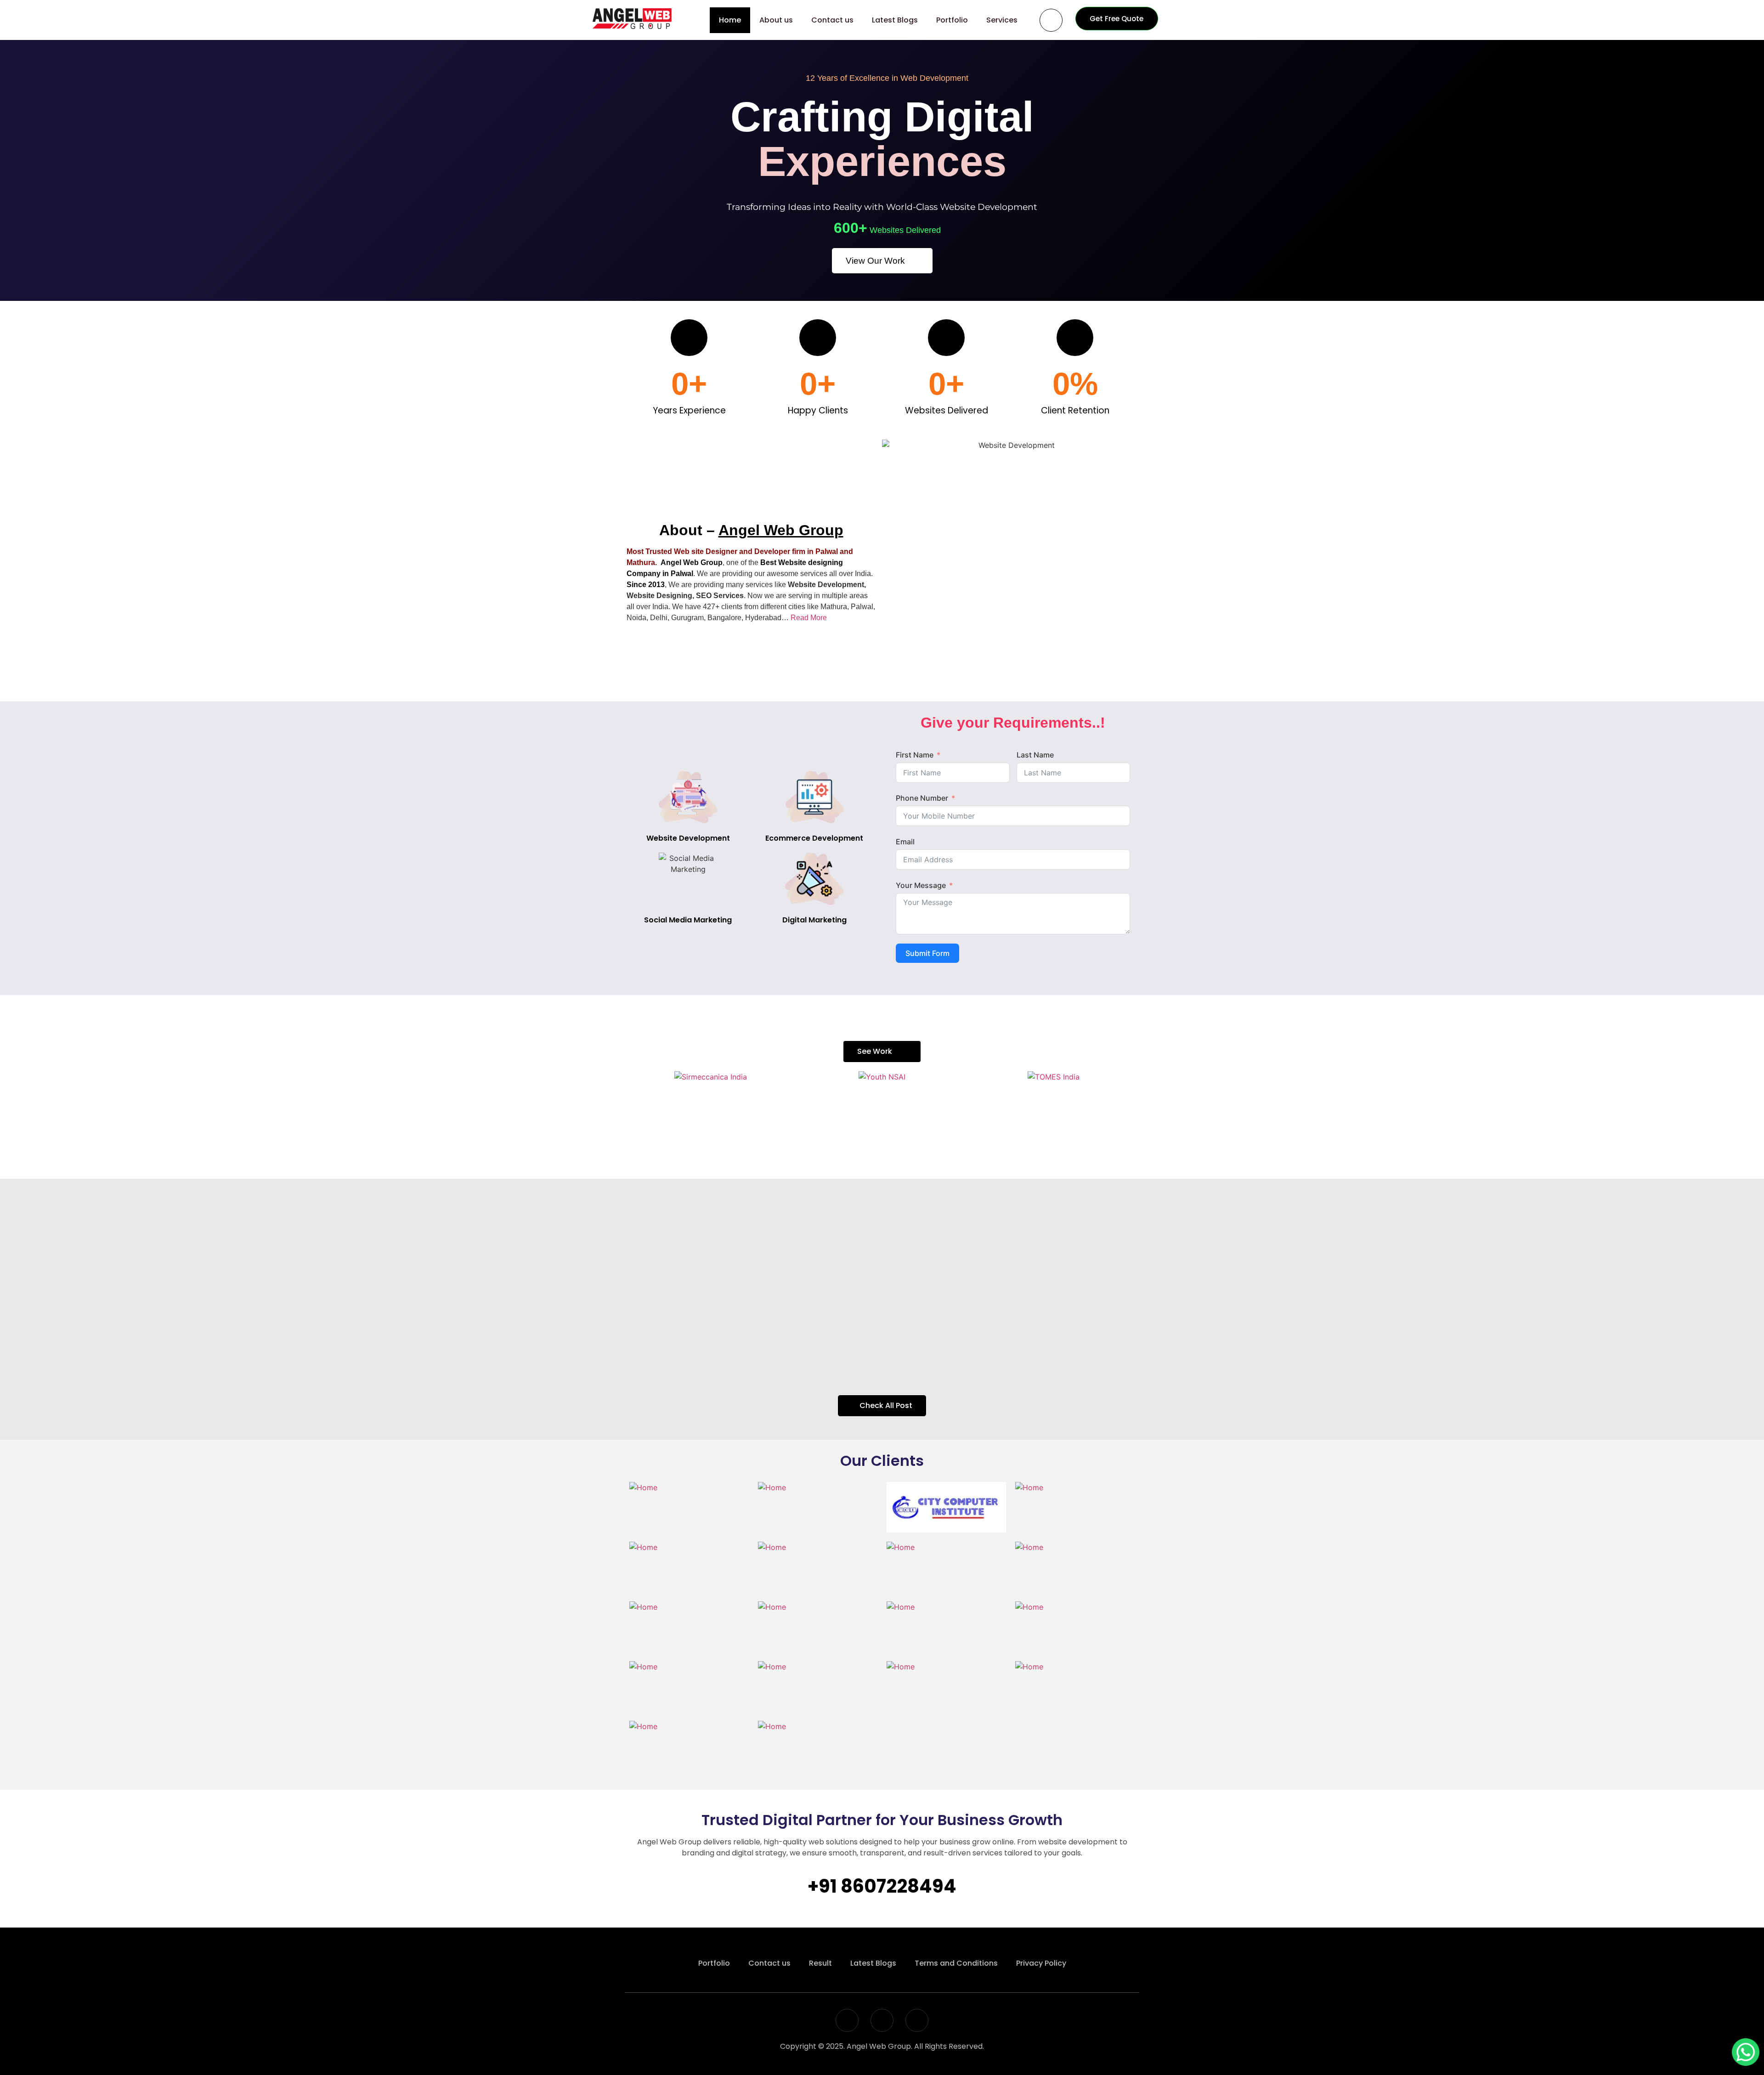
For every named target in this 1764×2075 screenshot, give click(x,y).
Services (1002, 20)
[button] (633, 1107)
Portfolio (952, 20)
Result (820, 1963)
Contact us (832, 20)
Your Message (921, 885)
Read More (809, 618)
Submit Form (927, 953)
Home (730, 20)
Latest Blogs (895, 20)
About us (776, 20)
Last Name (1035, 755)
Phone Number (922, 798)
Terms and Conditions (956, 1963)
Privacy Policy (1041, 1963)
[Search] (1051, 20)
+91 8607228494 (882, 1886)
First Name (915, 755)
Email (905, 842)
